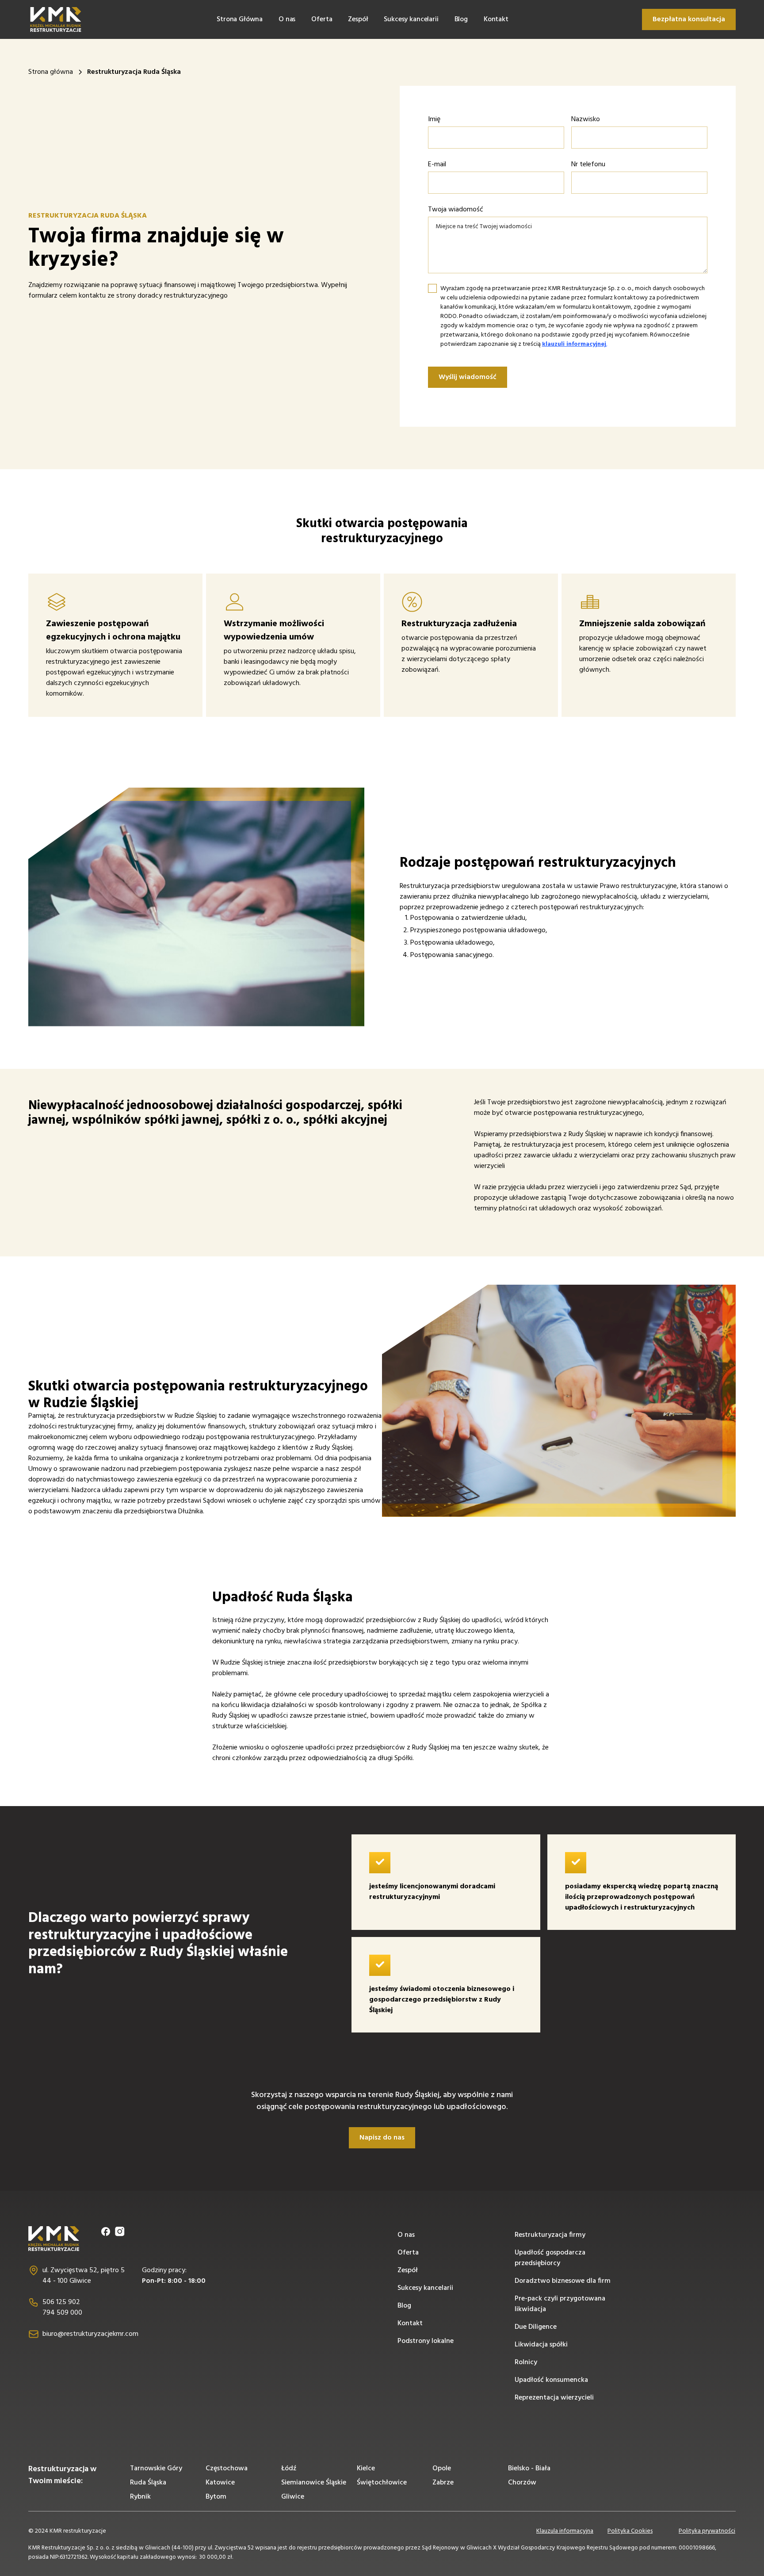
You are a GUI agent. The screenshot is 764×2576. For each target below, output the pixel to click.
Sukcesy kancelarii (411, 19)
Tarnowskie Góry (156, 2469)
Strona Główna (240, 19)
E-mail (437, 165)
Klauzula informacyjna (565, 2531)
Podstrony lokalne (426, 2341)
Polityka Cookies (630, 2531)
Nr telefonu (588, 165)
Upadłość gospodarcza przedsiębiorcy (550, 2258)
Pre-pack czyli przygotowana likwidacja (560, 2304)
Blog (461, 19)
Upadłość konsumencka (551, 2380)
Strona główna (51, 72)
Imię (434, 119)
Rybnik (140, 2497)
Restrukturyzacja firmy (550, 2235)
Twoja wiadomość (456, 210)
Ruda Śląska (148, 2483)
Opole (442, 2469)
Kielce (366, 2469)
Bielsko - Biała (529, 2469)
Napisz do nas (382, 2138)
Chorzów (522, 2483)
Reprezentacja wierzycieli (554, 2398)
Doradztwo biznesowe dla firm (563, 2281)
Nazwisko (586, 119)
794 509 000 (62, 2313)
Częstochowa (227, 2469)
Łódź (289, 2469)
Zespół (358, 19)
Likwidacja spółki (541, 2345)
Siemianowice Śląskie (314, 2483)
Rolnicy (526, 2362)
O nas (287, 19)
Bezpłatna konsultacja (689, 19)
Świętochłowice (382, 2483)
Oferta (322, 19)
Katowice (220, 2483)
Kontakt (496, 19)
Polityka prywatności (707, 2531)
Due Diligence (536, 2327)
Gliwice (293, 2497)
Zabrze (443, 2483)
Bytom (216, 2497)
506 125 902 (61, 2302)
